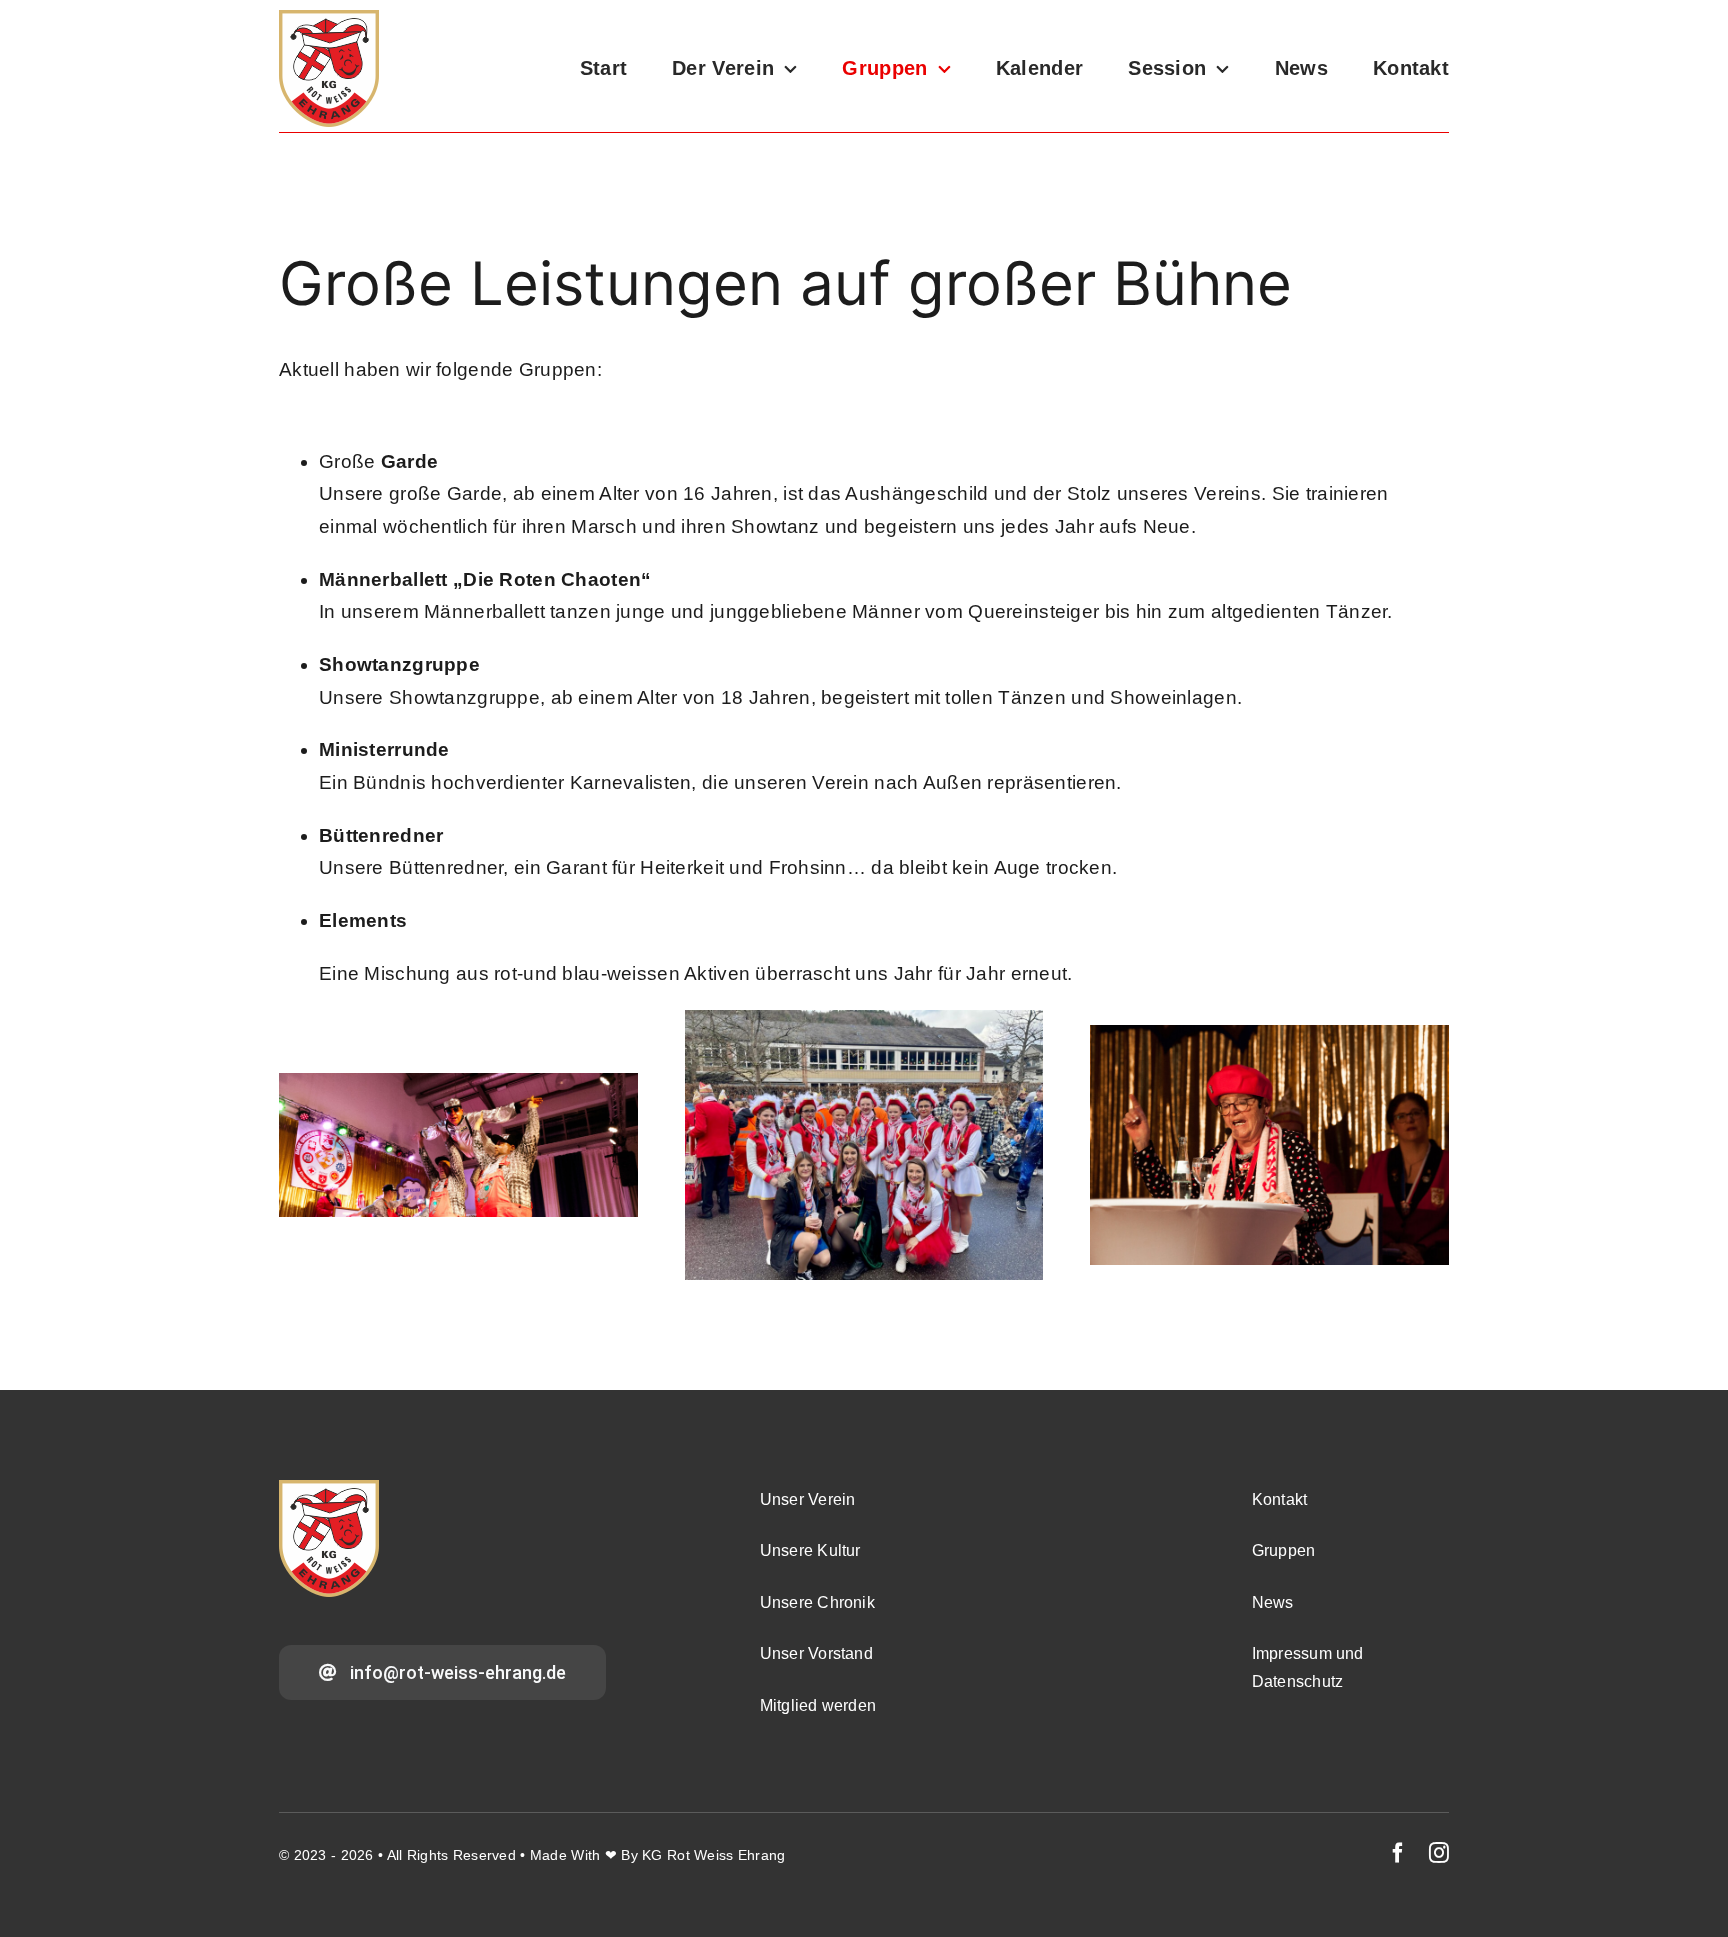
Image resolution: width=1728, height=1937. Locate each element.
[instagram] (1439, 1853)
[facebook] (1398, 1853)
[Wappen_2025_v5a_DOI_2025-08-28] (329, 19)
